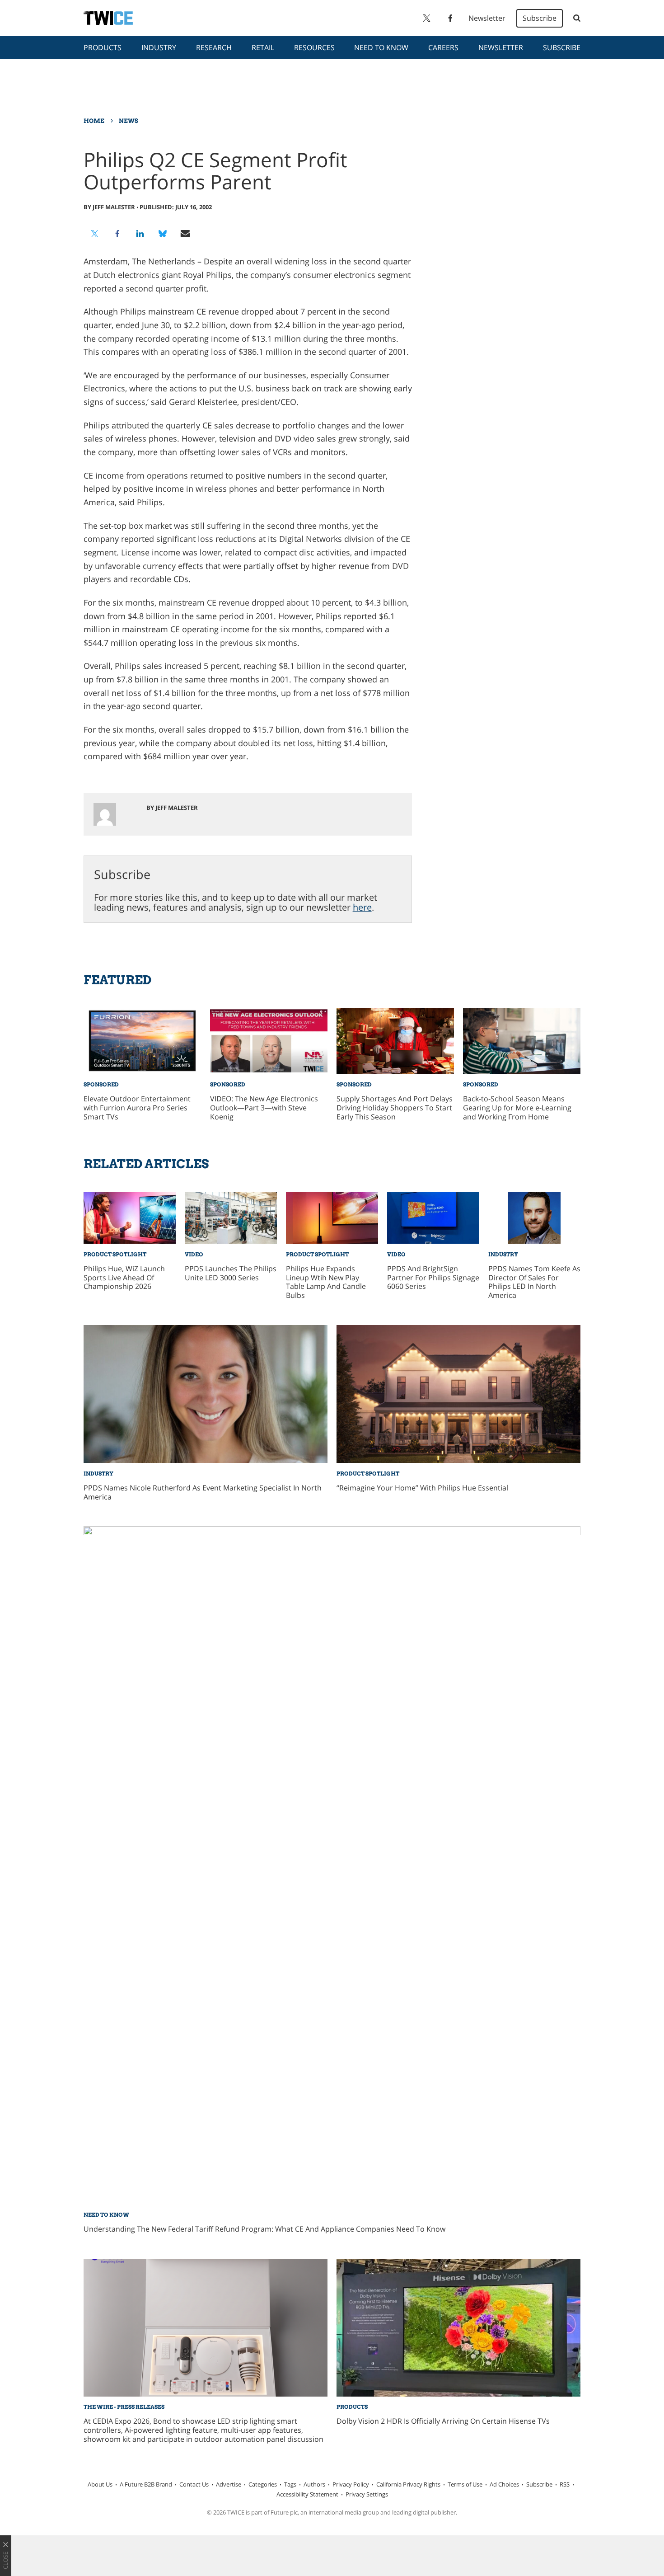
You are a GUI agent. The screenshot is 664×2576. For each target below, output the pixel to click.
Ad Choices (504, 2484)
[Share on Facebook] (117, 234)
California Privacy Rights (408, 2484)
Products (103, 47)
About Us (100, 2484)
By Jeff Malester (109, 207)
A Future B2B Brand (146, 2484)
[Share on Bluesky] (163, 234)
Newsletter (487, 18)
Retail (263, 47)
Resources (314, 47)
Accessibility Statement (307, 2494)
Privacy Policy (351, 2484)
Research (214, 47)
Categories (263, 2484)
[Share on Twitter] (95, 234)
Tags (290, 2484)
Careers (443, 47)
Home (94, 121)
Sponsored (101, 1084)
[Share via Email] (185, 234)
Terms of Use (465, 2484)
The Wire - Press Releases (124, 2407)
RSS (565, 2484)
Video (194, 1254)
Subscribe (540, 18)
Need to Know (381, 47)
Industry (159, 47)
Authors (314, 2484)
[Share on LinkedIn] (140, 234)
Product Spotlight (115, 1254)
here (362, 907)
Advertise (229, 2484)
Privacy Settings (367, 2494)
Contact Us (194, 2484)
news (129, 121)
